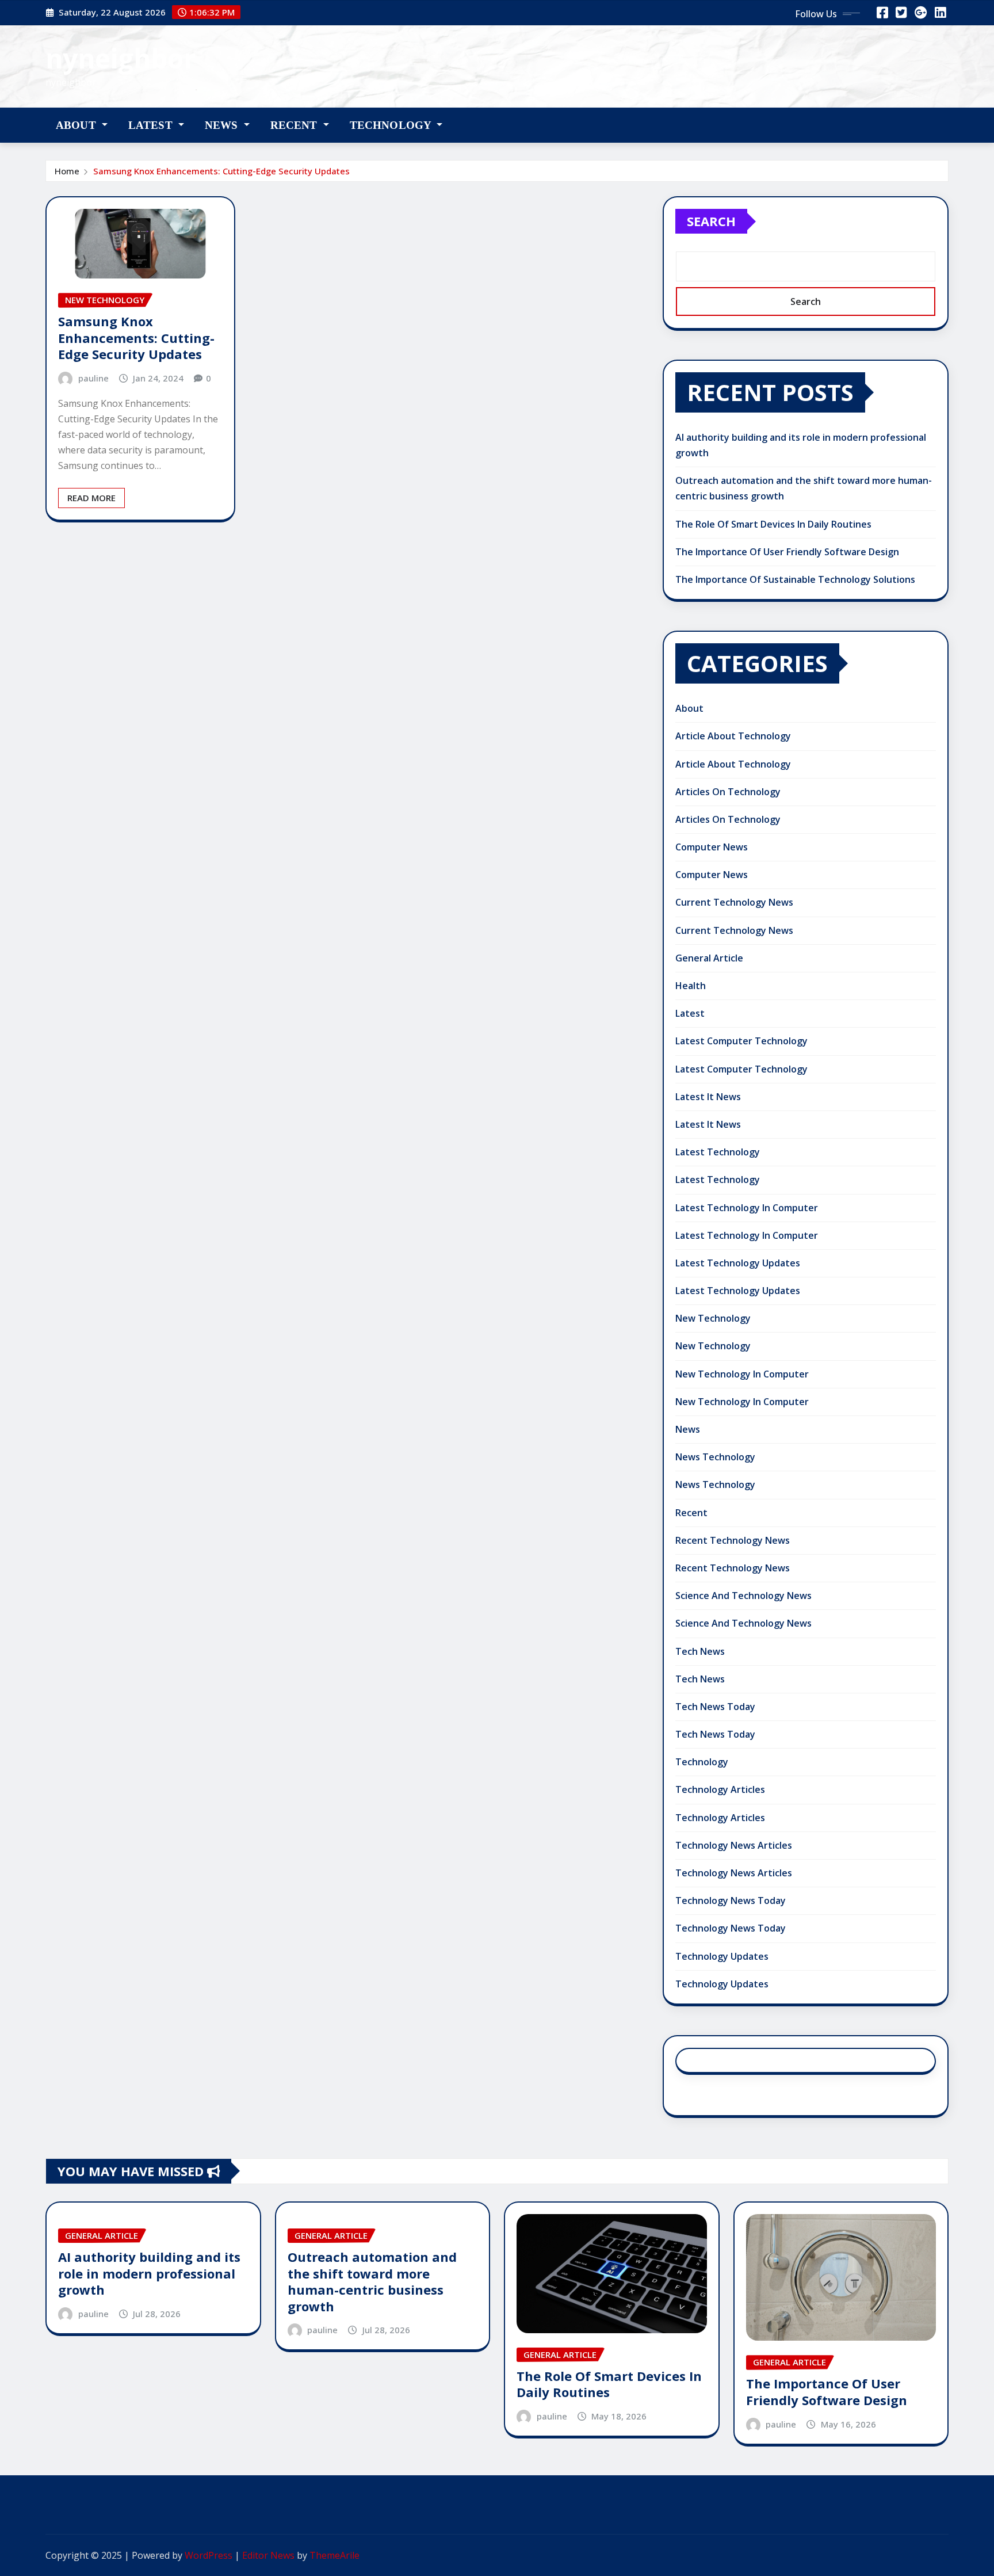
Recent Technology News (733, 1540)
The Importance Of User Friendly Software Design (787, 552)
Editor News (268, 2555)
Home (67, 171)
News (223, 125)
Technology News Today (731, 1900)
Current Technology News (734, 902)
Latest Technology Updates (738, 1263)
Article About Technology (733, 736)
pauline (93, 378)
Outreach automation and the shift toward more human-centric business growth (372, 2281)
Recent (295, 125)
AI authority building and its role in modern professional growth (149, 2273)
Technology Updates (722, 1956)
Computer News (712, 847)
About (77, 125)
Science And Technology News (743, 1596)
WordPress (209, 2555)
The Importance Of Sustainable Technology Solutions (795, 579)
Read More (91, 498)
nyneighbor (121, 58)
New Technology (713, 1318)
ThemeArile (334, 2555)
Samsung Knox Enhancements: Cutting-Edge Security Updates (221, 171)
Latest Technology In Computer (747, 1208)
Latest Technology (718, 1152)
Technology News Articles (734, 1845)
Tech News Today (715, 1707)
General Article (709, 958)
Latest (152, 125)
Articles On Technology (728, 792)
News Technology (715, 1457)
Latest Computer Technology (741, 1041)
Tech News (700, 1651)
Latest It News (708, 1097)
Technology (392, 125)
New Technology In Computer (742, 1374)
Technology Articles (720, 1789)
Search (711, 221)
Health (691, 986)
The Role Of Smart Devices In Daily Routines (773, 524)
